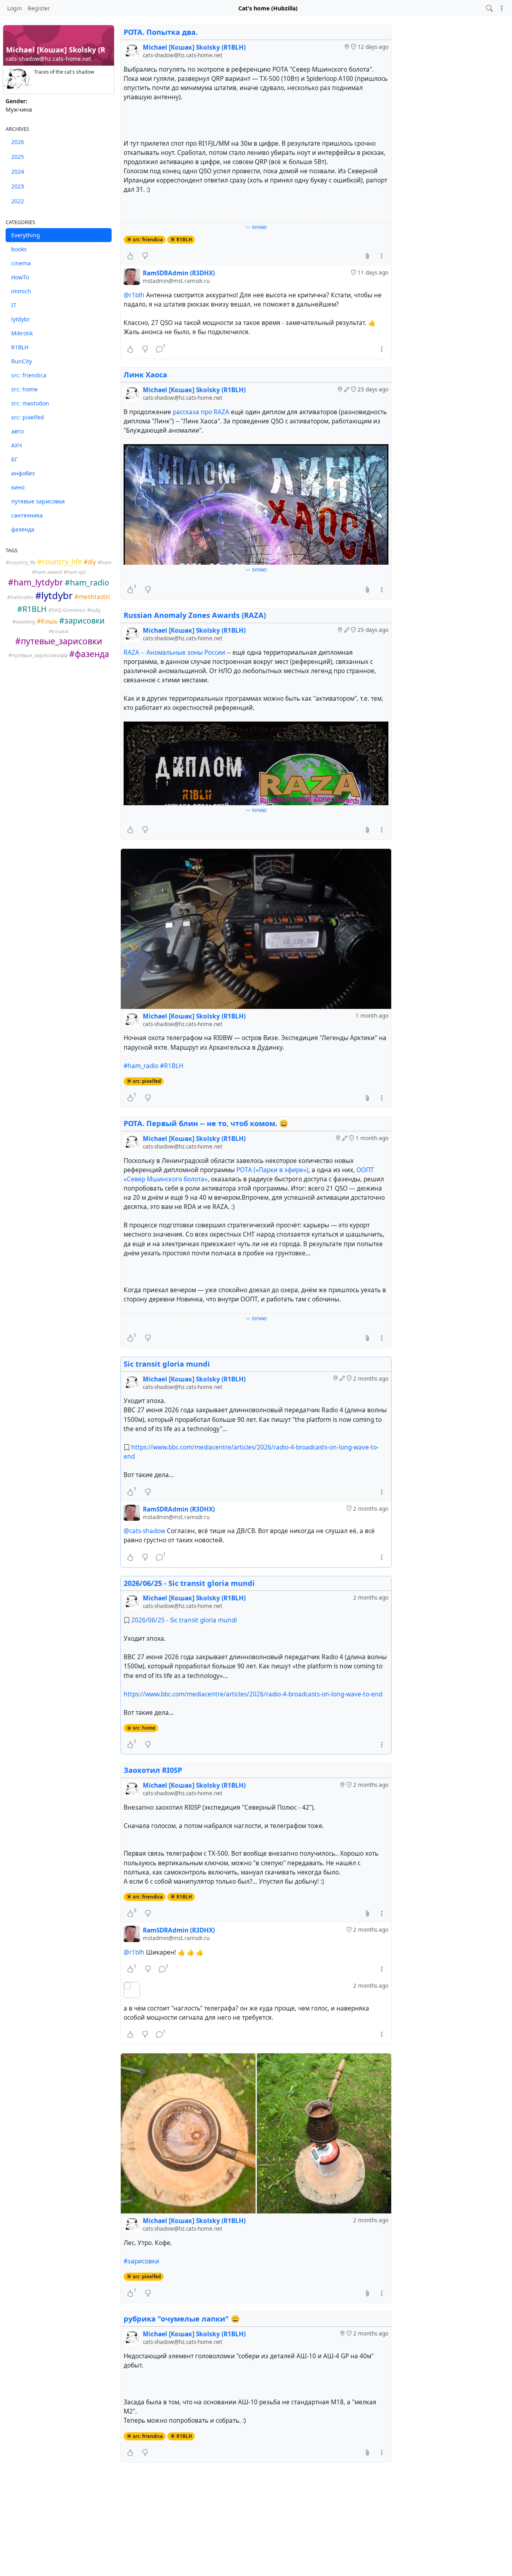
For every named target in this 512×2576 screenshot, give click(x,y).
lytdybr (21, 319)
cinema (21, 263)
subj (95, 610)
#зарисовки (141, 2261)
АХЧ (17, 445)
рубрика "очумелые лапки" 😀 (182, 2319)
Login (15, 8)
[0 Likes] (130, 256)
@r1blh (134, 295)
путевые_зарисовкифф (40, 655)
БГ (14, 459)
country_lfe (22, 562)
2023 (18, 186)
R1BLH (20, 347)
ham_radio (90, 582)
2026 (18, 142)
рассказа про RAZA (201, 412)
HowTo (20, 277)
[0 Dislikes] (145, 256)
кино (18, 487)
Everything (26, 235)
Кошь (49, 621)
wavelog (25, 622)
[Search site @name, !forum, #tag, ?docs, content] (489, 8)
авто (17, 431)
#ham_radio (141, 1066)
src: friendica (29, 375)
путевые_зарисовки (62, 641)
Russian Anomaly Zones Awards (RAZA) (195, 615)
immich (21, 291)
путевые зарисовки (38, 501)
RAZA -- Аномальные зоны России (174, 653)
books (19, 249)
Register (39, 8)
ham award (49, 572)
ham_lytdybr (38, 582)
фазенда (23, 529)
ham (106, 562)
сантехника (27, 515)
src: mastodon (30, 403)
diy (92, 562)
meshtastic (94, 597)
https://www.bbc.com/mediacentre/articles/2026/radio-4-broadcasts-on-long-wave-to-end (253, 1694)
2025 (18, 157)
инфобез (23, 473)
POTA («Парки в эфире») (272, 1170)
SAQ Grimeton (69, 610)
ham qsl (76, 572)
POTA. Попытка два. (161, 32)
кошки (60, 631)
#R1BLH (172, 1066)
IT (14, 305)
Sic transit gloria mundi (167, 1364)
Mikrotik (22, 333)
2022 (18, 201)
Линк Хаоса (145, 375)
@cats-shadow (144, 1531)
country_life (62, 561)
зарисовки (85, 620)
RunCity (22, 361)
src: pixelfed (28, 417)
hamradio (22, 597)
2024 (18, 171)
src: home (24, 389)
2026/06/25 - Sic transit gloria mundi (189, 1583)
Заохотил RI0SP (153, 1770)
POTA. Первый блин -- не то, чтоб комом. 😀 (206, 1123)
